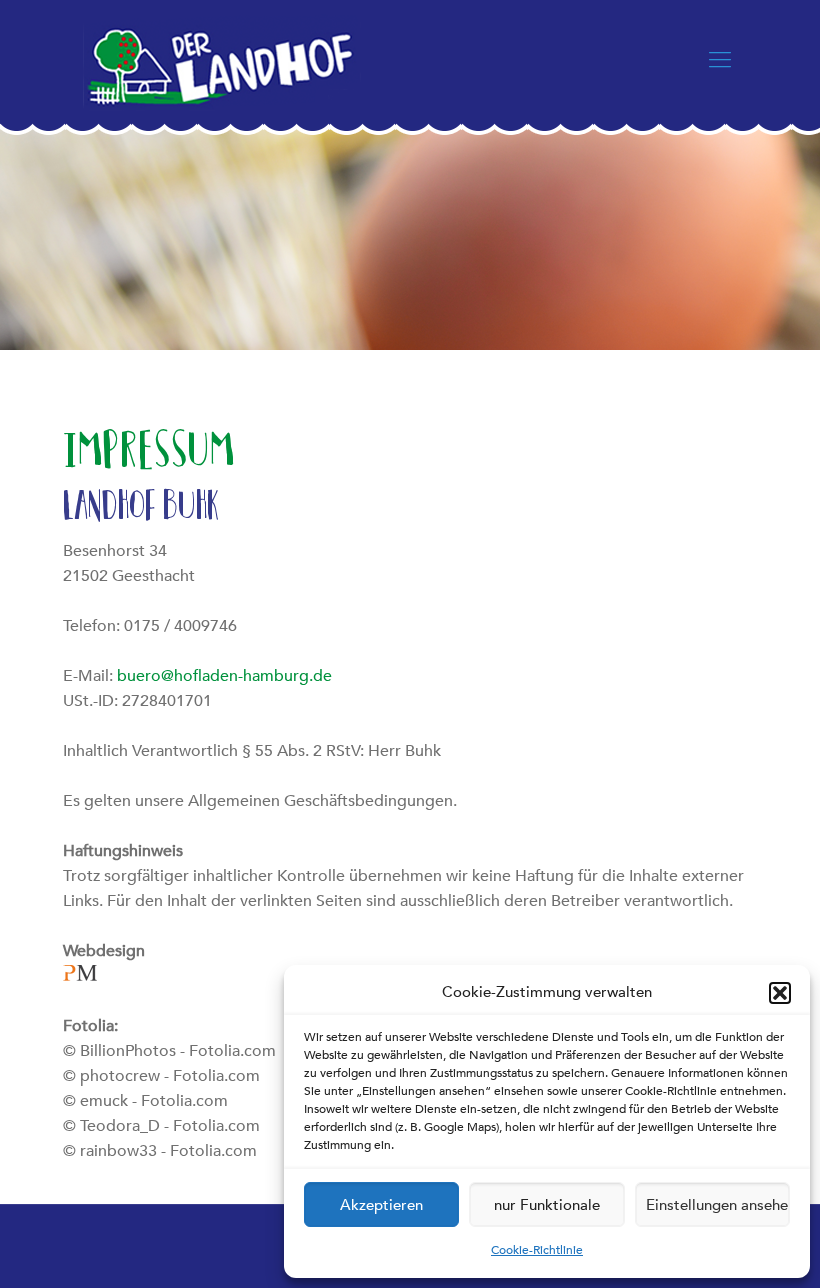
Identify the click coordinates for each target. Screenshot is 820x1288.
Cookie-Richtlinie (537, 1250)
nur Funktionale (547, 1205)
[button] (780, 993)
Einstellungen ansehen (718, 1205)
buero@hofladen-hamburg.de (224, 676)
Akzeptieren (381, 1205)
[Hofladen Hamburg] (222, 60)
